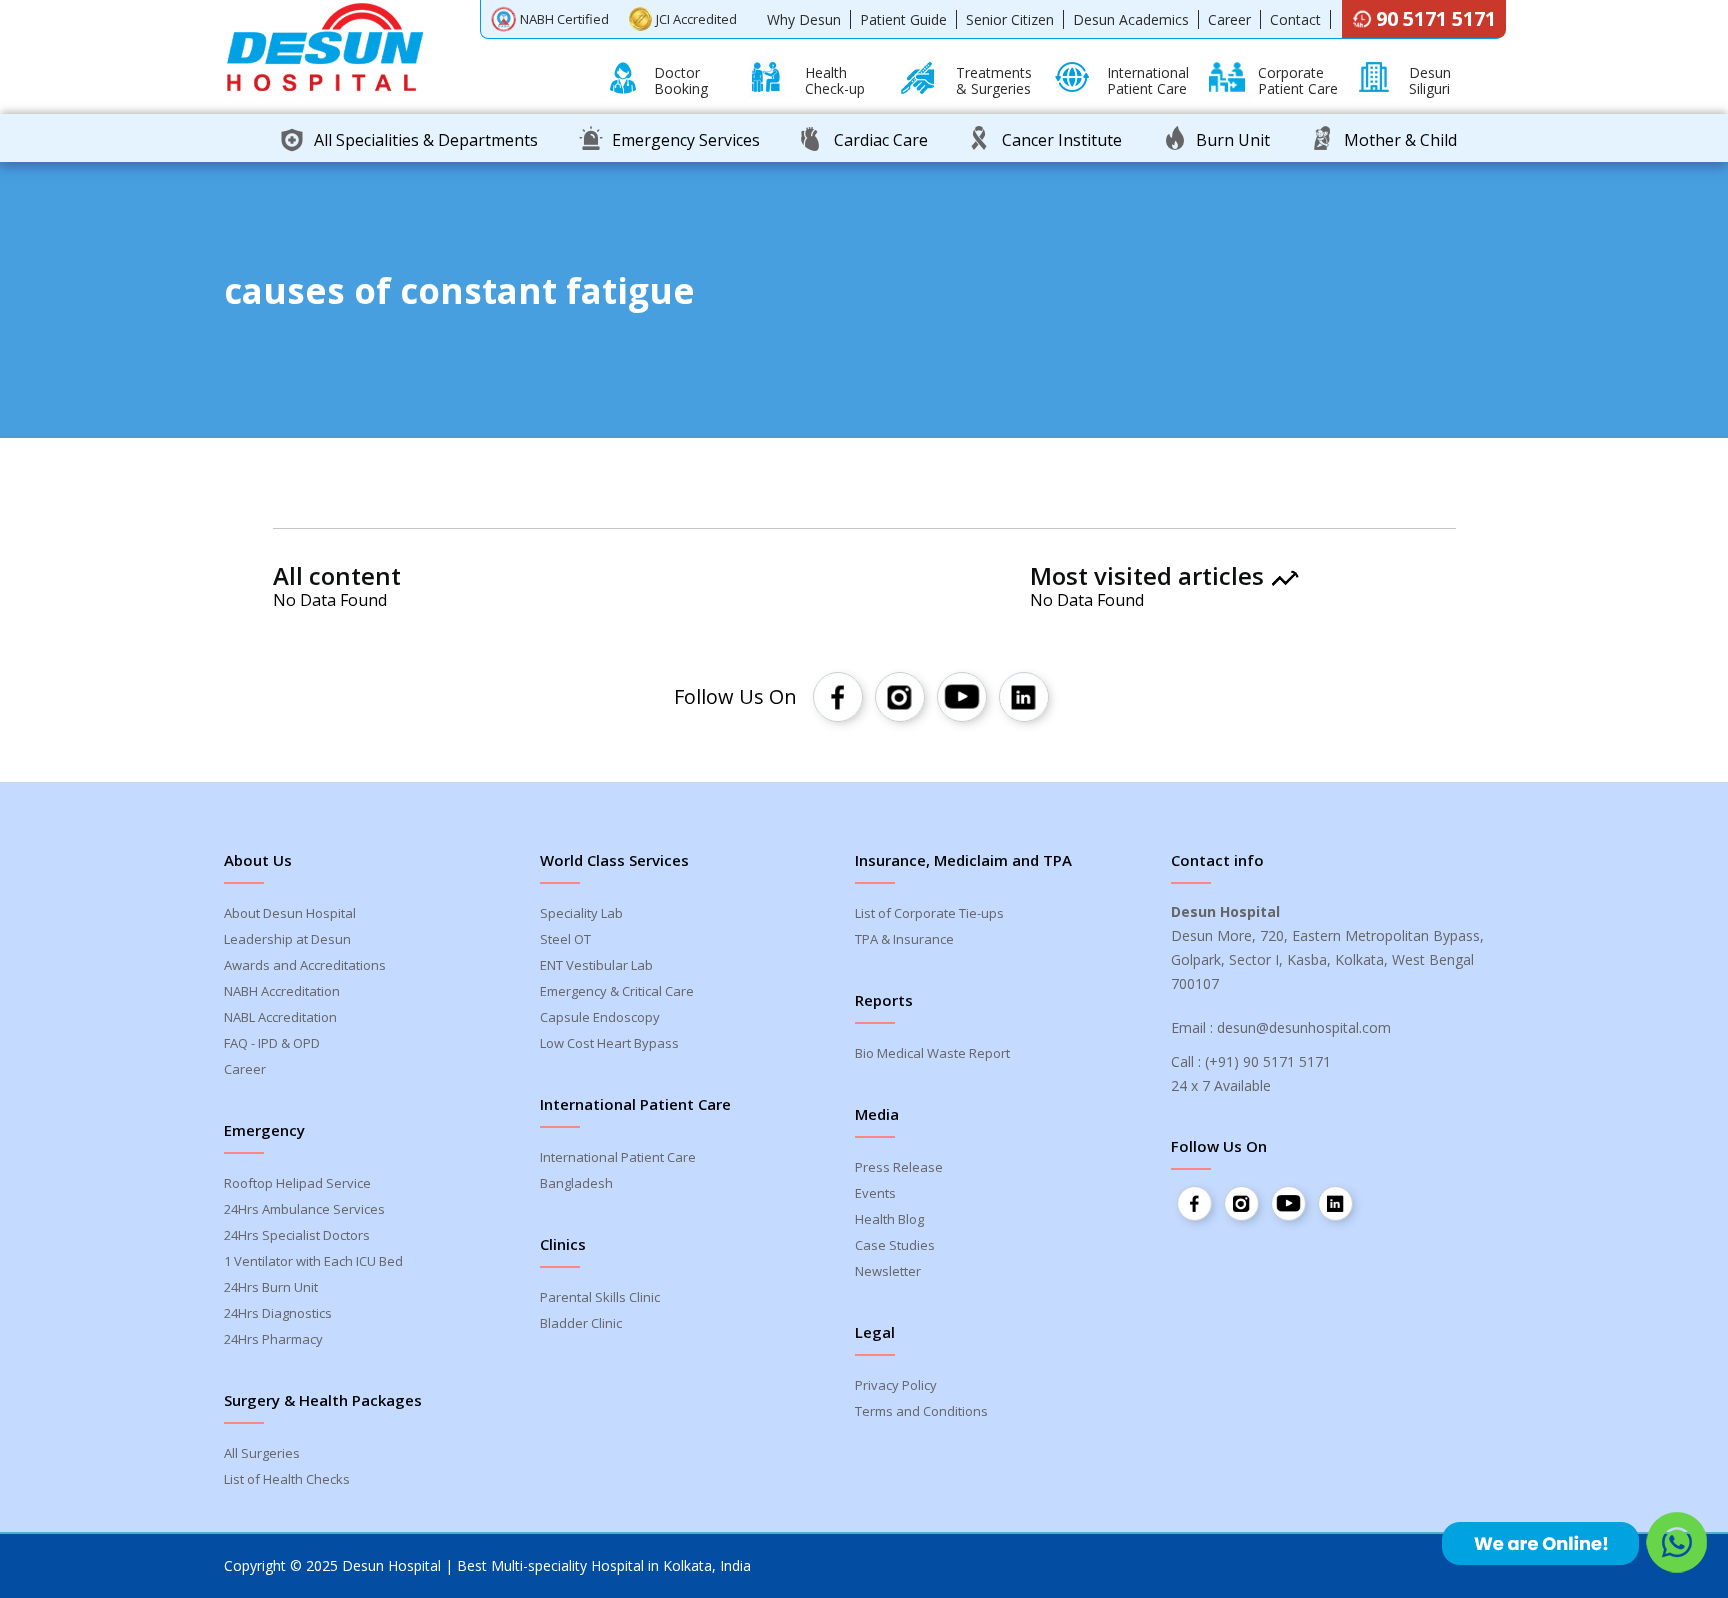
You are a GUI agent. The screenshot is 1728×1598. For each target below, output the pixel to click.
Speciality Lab (581, 913)
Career (1229, 19)
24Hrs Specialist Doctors (297, 1235)
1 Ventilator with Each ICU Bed (313, 1261)
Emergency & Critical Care (617, 991)
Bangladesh (576, 1183)
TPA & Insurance (904, 939)
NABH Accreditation (282, 991)
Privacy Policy (896, 1385)
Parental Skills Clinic (600, 1297)
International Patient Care (618, 1157)
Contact (1295, 19)
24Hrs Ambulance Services (304, 1209)
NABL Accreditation (280, 1017)
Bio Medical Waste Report (932, 1053)
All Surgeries (262, 1453)
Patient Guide (903, 19)
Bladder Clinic (581, 1323)
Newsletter (888, 1271)
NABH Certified (564, 19)
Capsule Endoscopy (600, 1017)
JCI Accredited (696, 19)
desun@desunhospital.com (1304, 1027)
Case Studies (895, 1245)
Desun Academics (1131, 19)
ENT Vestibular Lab (596, 965)
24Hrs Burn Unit (271, 1287)
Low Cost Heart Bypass (609, 1043)
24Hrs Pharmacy (273, 1339)
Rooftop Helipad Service (297, 1183)
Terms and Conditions (921, 1411)
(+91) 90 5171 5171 (1268, 1061)
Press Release (899, 1167)
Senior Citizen (1010, 19)
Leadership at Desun (287, 939)
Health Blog (889, 1219)
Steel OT (565, 939)
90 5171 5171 (1436, 18)
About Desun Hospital (290, 913)
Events (875, 1193)
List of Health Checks (287, 1479)
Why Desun (804, 19)
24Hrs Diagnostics (278, 1313)
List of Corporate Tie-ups (929, 913)
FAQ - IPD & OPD (272, 1043)
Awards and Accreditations (305, 965)
